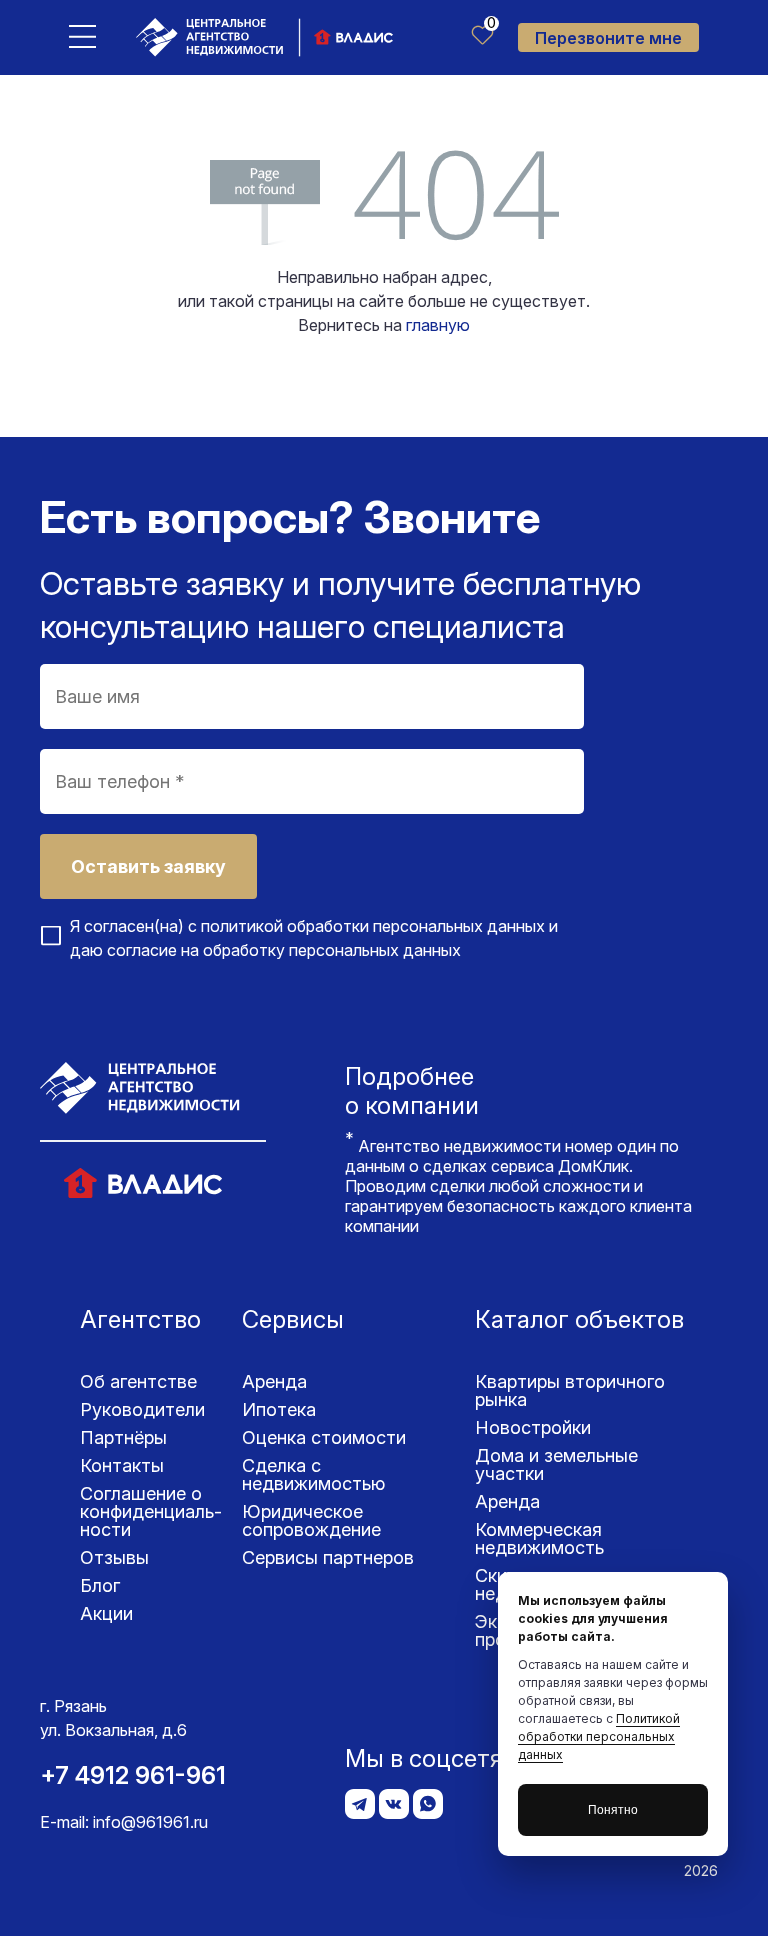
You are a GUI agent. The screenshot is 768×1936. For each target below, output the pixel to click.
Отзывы (114, 1557)
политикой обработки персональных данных (373, 926)
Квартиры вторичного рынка (570, 1390)
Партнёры (123, 1437)
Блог (100, 1585)
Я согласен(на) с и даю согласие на (314, 938)
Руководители (142, 1409)
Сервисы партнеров (328, 1557)
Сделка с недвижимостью (313, 1474)
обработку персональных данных (332, 950)
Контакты (122, 1465)
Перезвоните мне (608, 38)
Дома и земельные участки (556, 1464)
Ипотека (279, 1409)
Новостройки (533, 1427)
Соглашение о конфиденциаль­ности (151, 1511)
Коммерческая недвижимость (539, 1538)
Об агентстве (138, 1381)
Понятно (613, 1810)
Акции (106, 1613)
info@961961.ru (150, 1822)
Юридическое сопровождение (311, 1520)
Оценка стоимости (324, 1437)
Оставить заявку (148, 866)
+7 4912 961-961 (133, 1775)
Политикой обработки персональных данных (599, 1736)
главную (438, 325)
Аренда (274, 1381)
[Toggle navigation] (82, 35)
